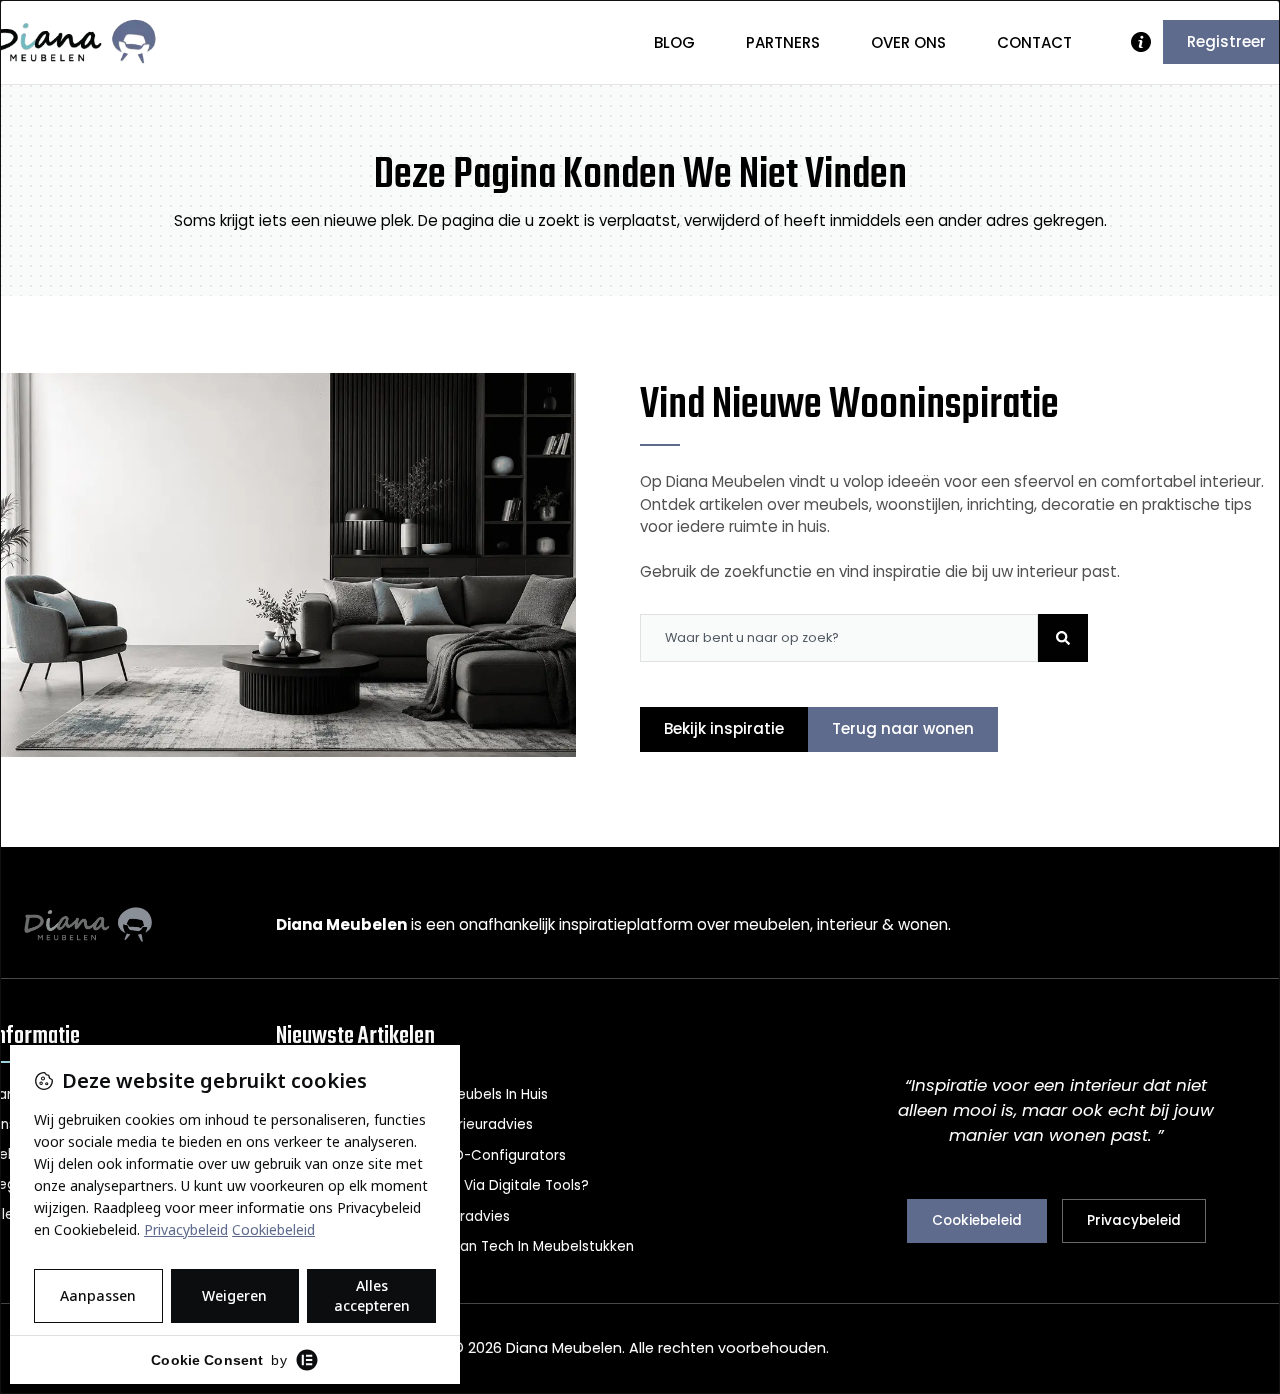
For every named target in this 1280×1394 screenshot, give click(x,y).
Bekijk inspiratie (724, 728)
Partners (783, 42)
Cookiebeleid (977, 1220)
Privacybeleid (1134, 1220)
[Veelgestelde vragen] (1141, 42)
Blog (674, 42)
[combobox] (839, 638)
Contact (1034, 42)
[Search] (1063, 638)
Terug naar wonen (903, 728)
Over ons (908, 42)
